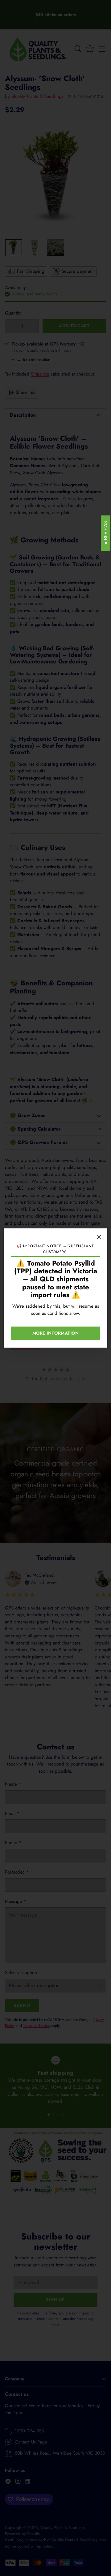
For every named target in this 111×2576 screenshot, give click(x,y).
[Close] (99, 1237)
